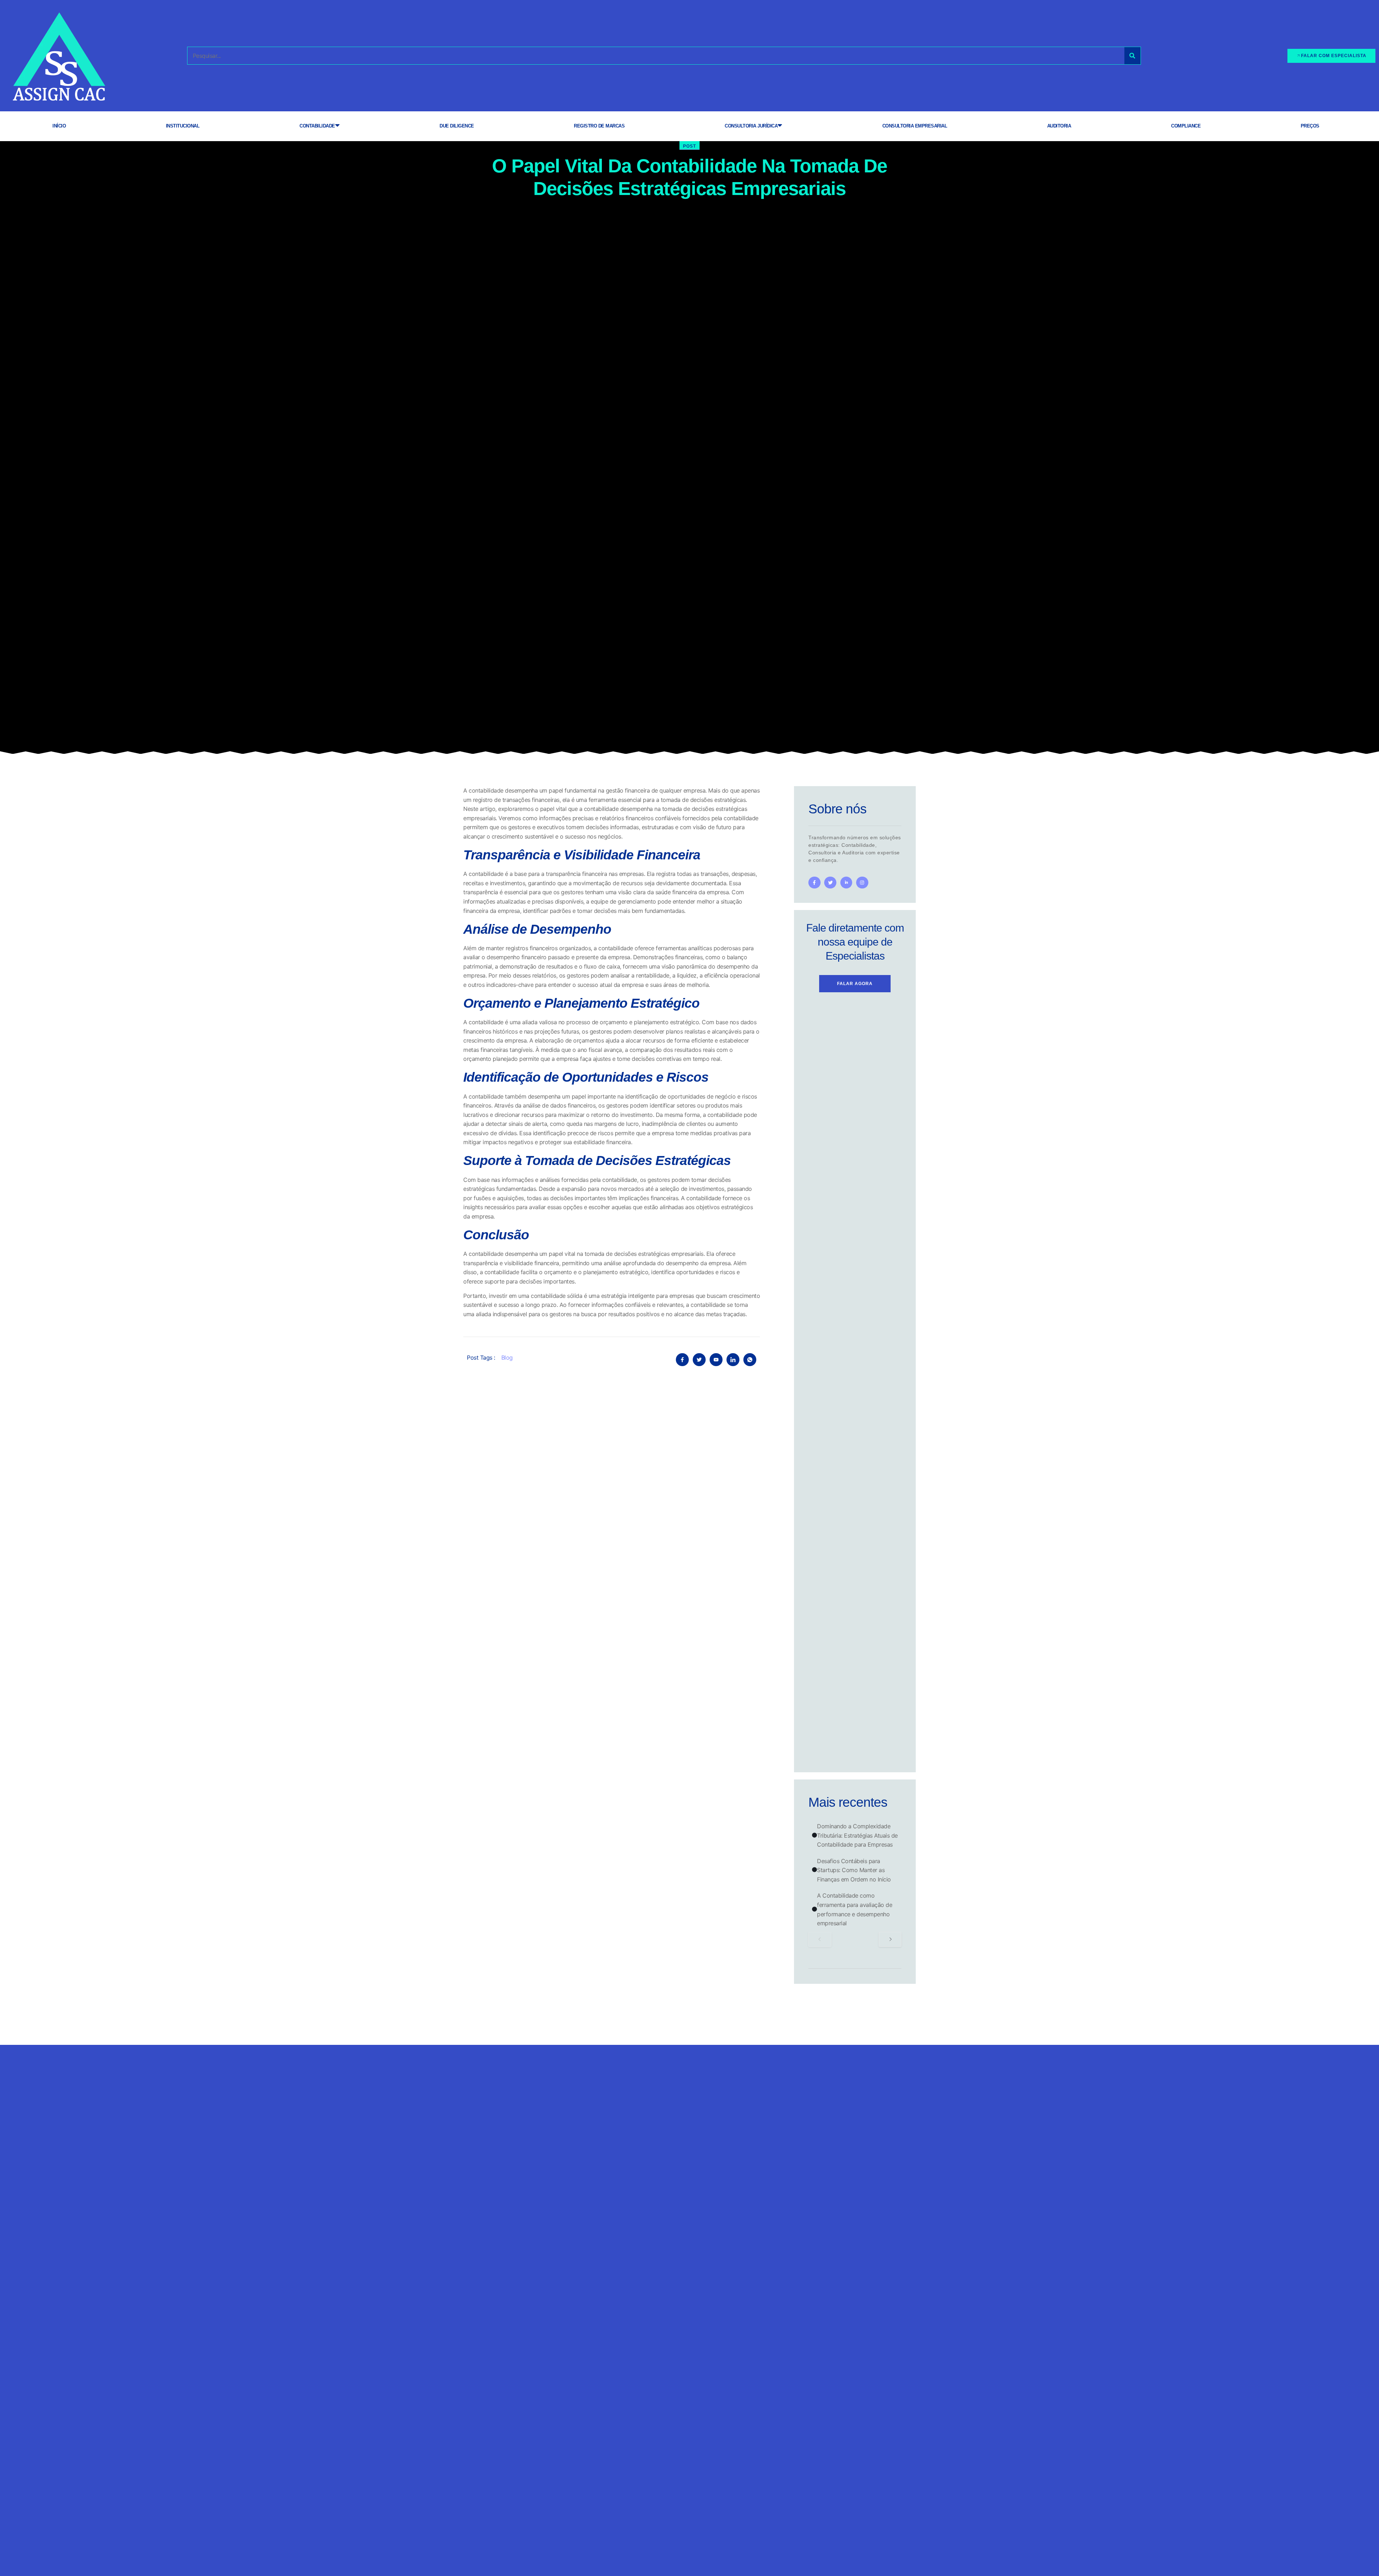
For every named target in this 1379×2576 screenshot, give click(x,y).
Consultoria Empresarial (915, 126)
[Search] (1132, 56)
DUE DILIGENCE (457, 126)
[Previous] (820, 1939)
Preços (1310, 126)
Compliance (1186, 126)
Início (59, 126)
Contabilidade (317, 126)
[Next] (890, 1939)
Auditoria (1059, 126)
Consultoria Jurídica (751, 126)
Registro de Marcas (599, 126)
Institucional (183, 126)
